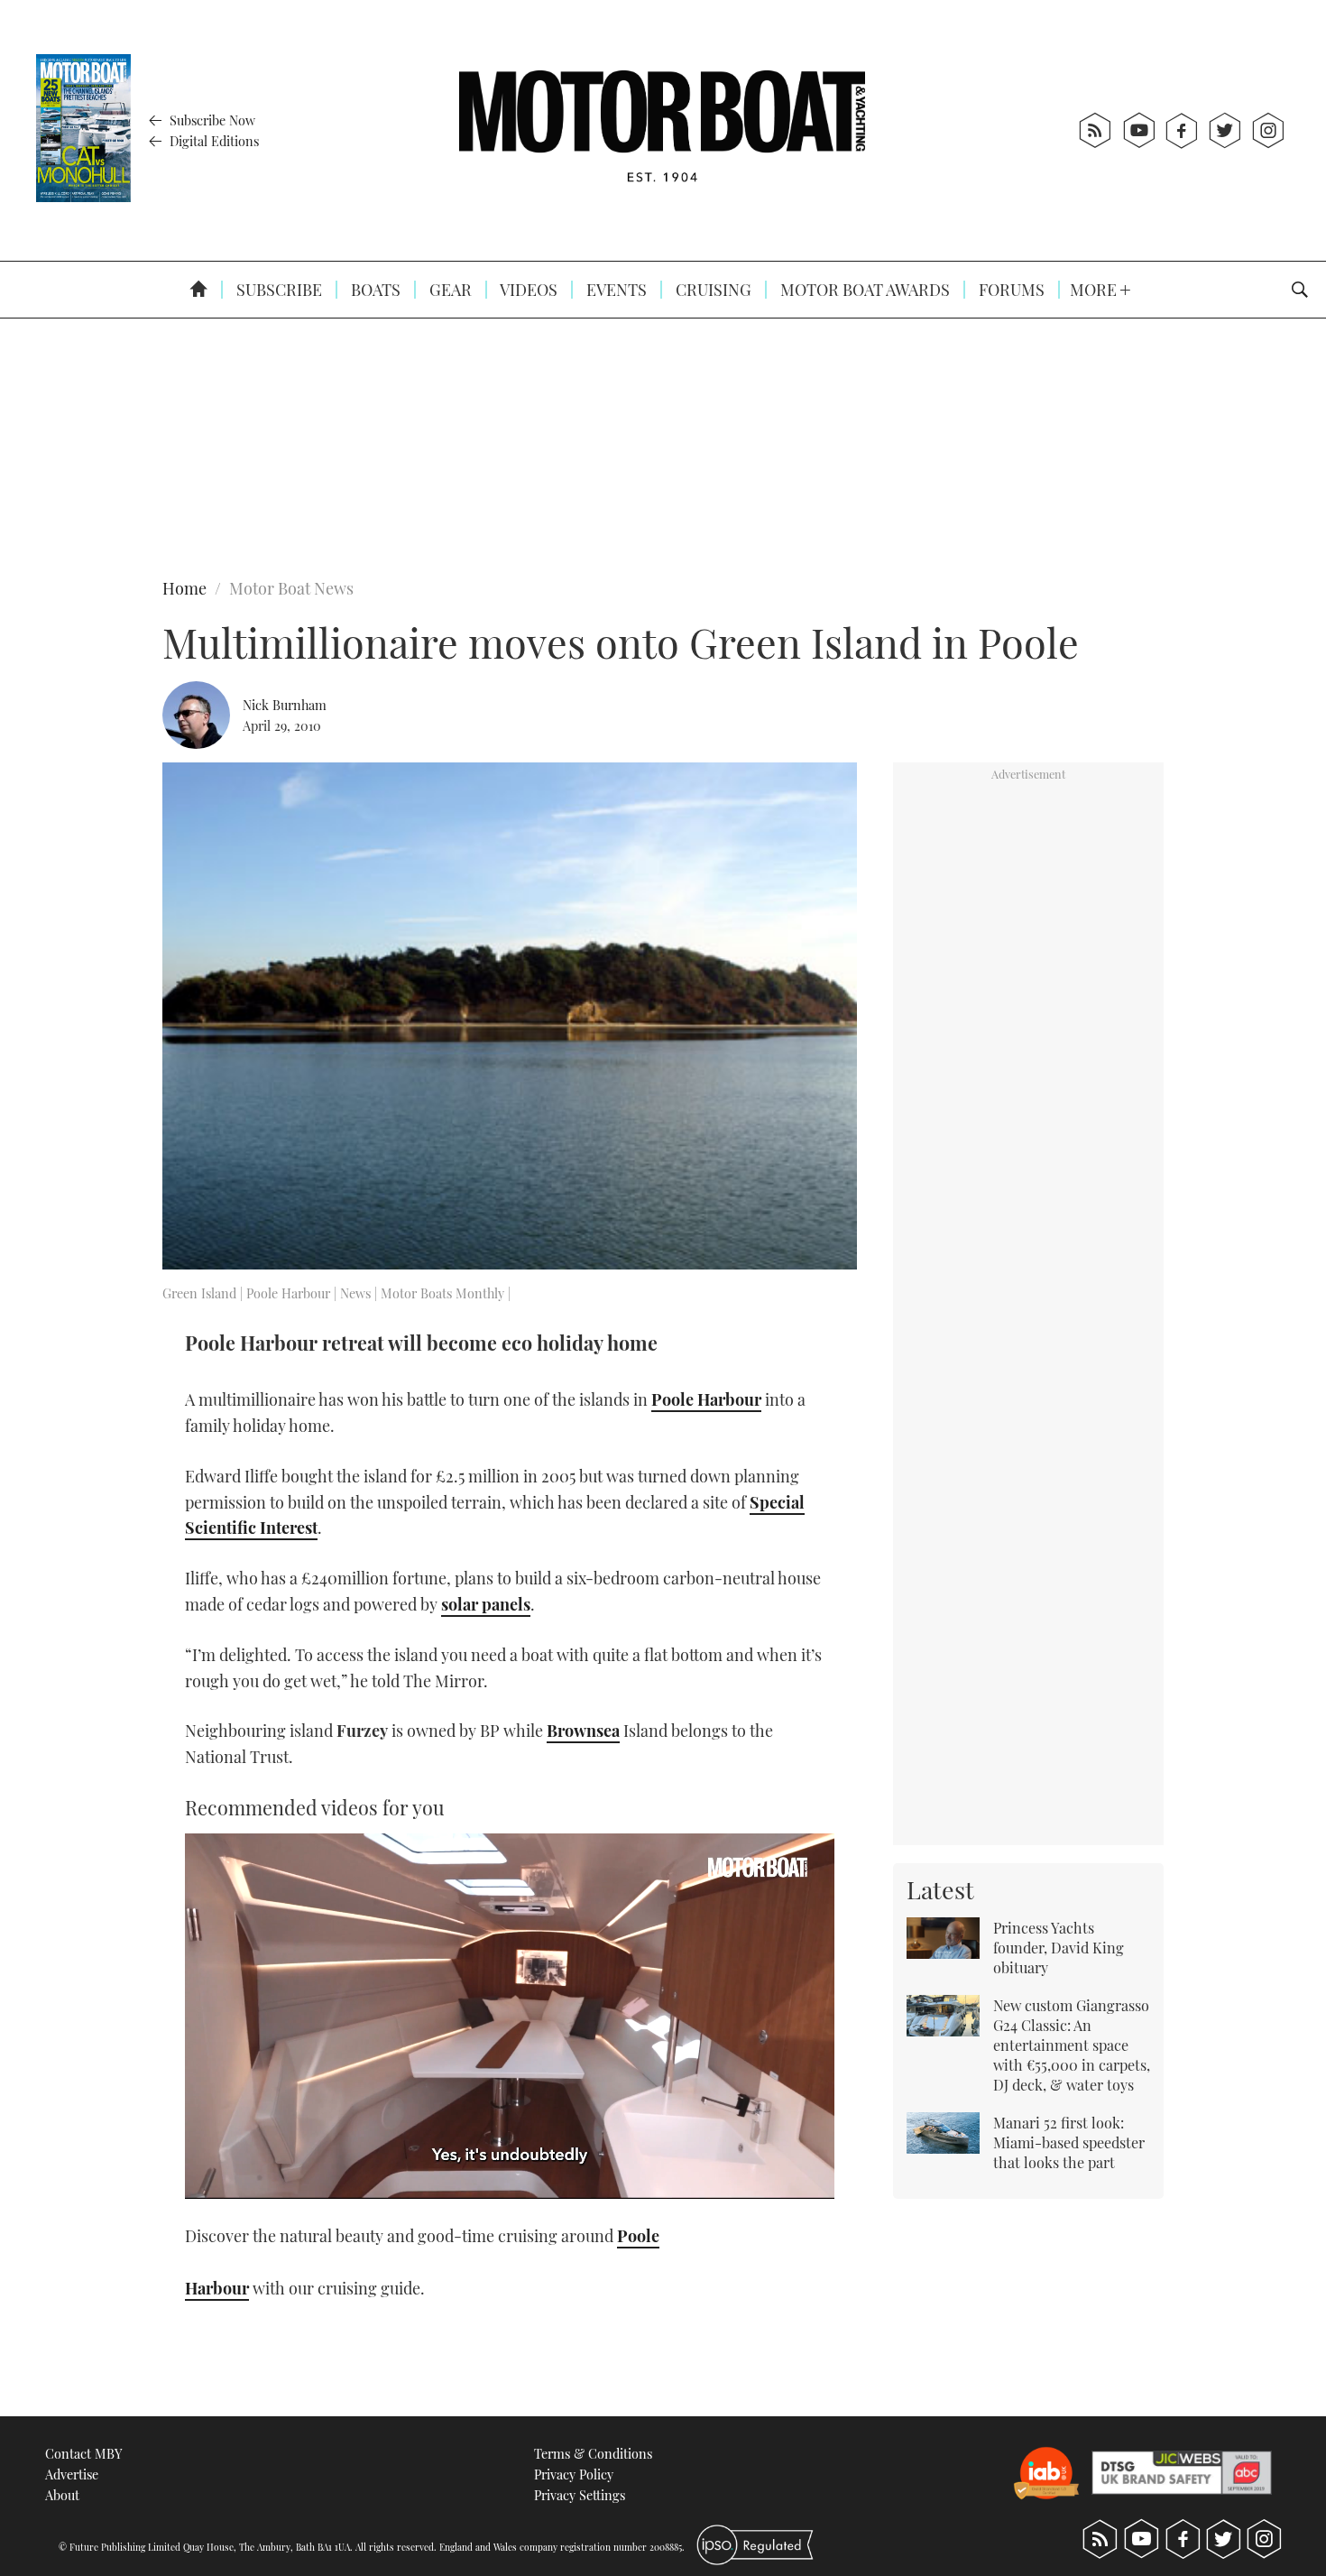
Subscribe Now (211, 120)
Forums (1010, 290)
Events (615, 290)
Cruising (712, 290)
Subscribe (277, 290)
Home (184, 588)
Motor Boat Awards (863, 290)
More (1095, 290)
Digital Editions (212, 141)
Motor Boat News (291, 588)
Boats (374, 290)
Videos (527, 290)
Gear (449, 290)
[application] (510, 2016)
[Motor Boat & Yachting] (662, 130)
